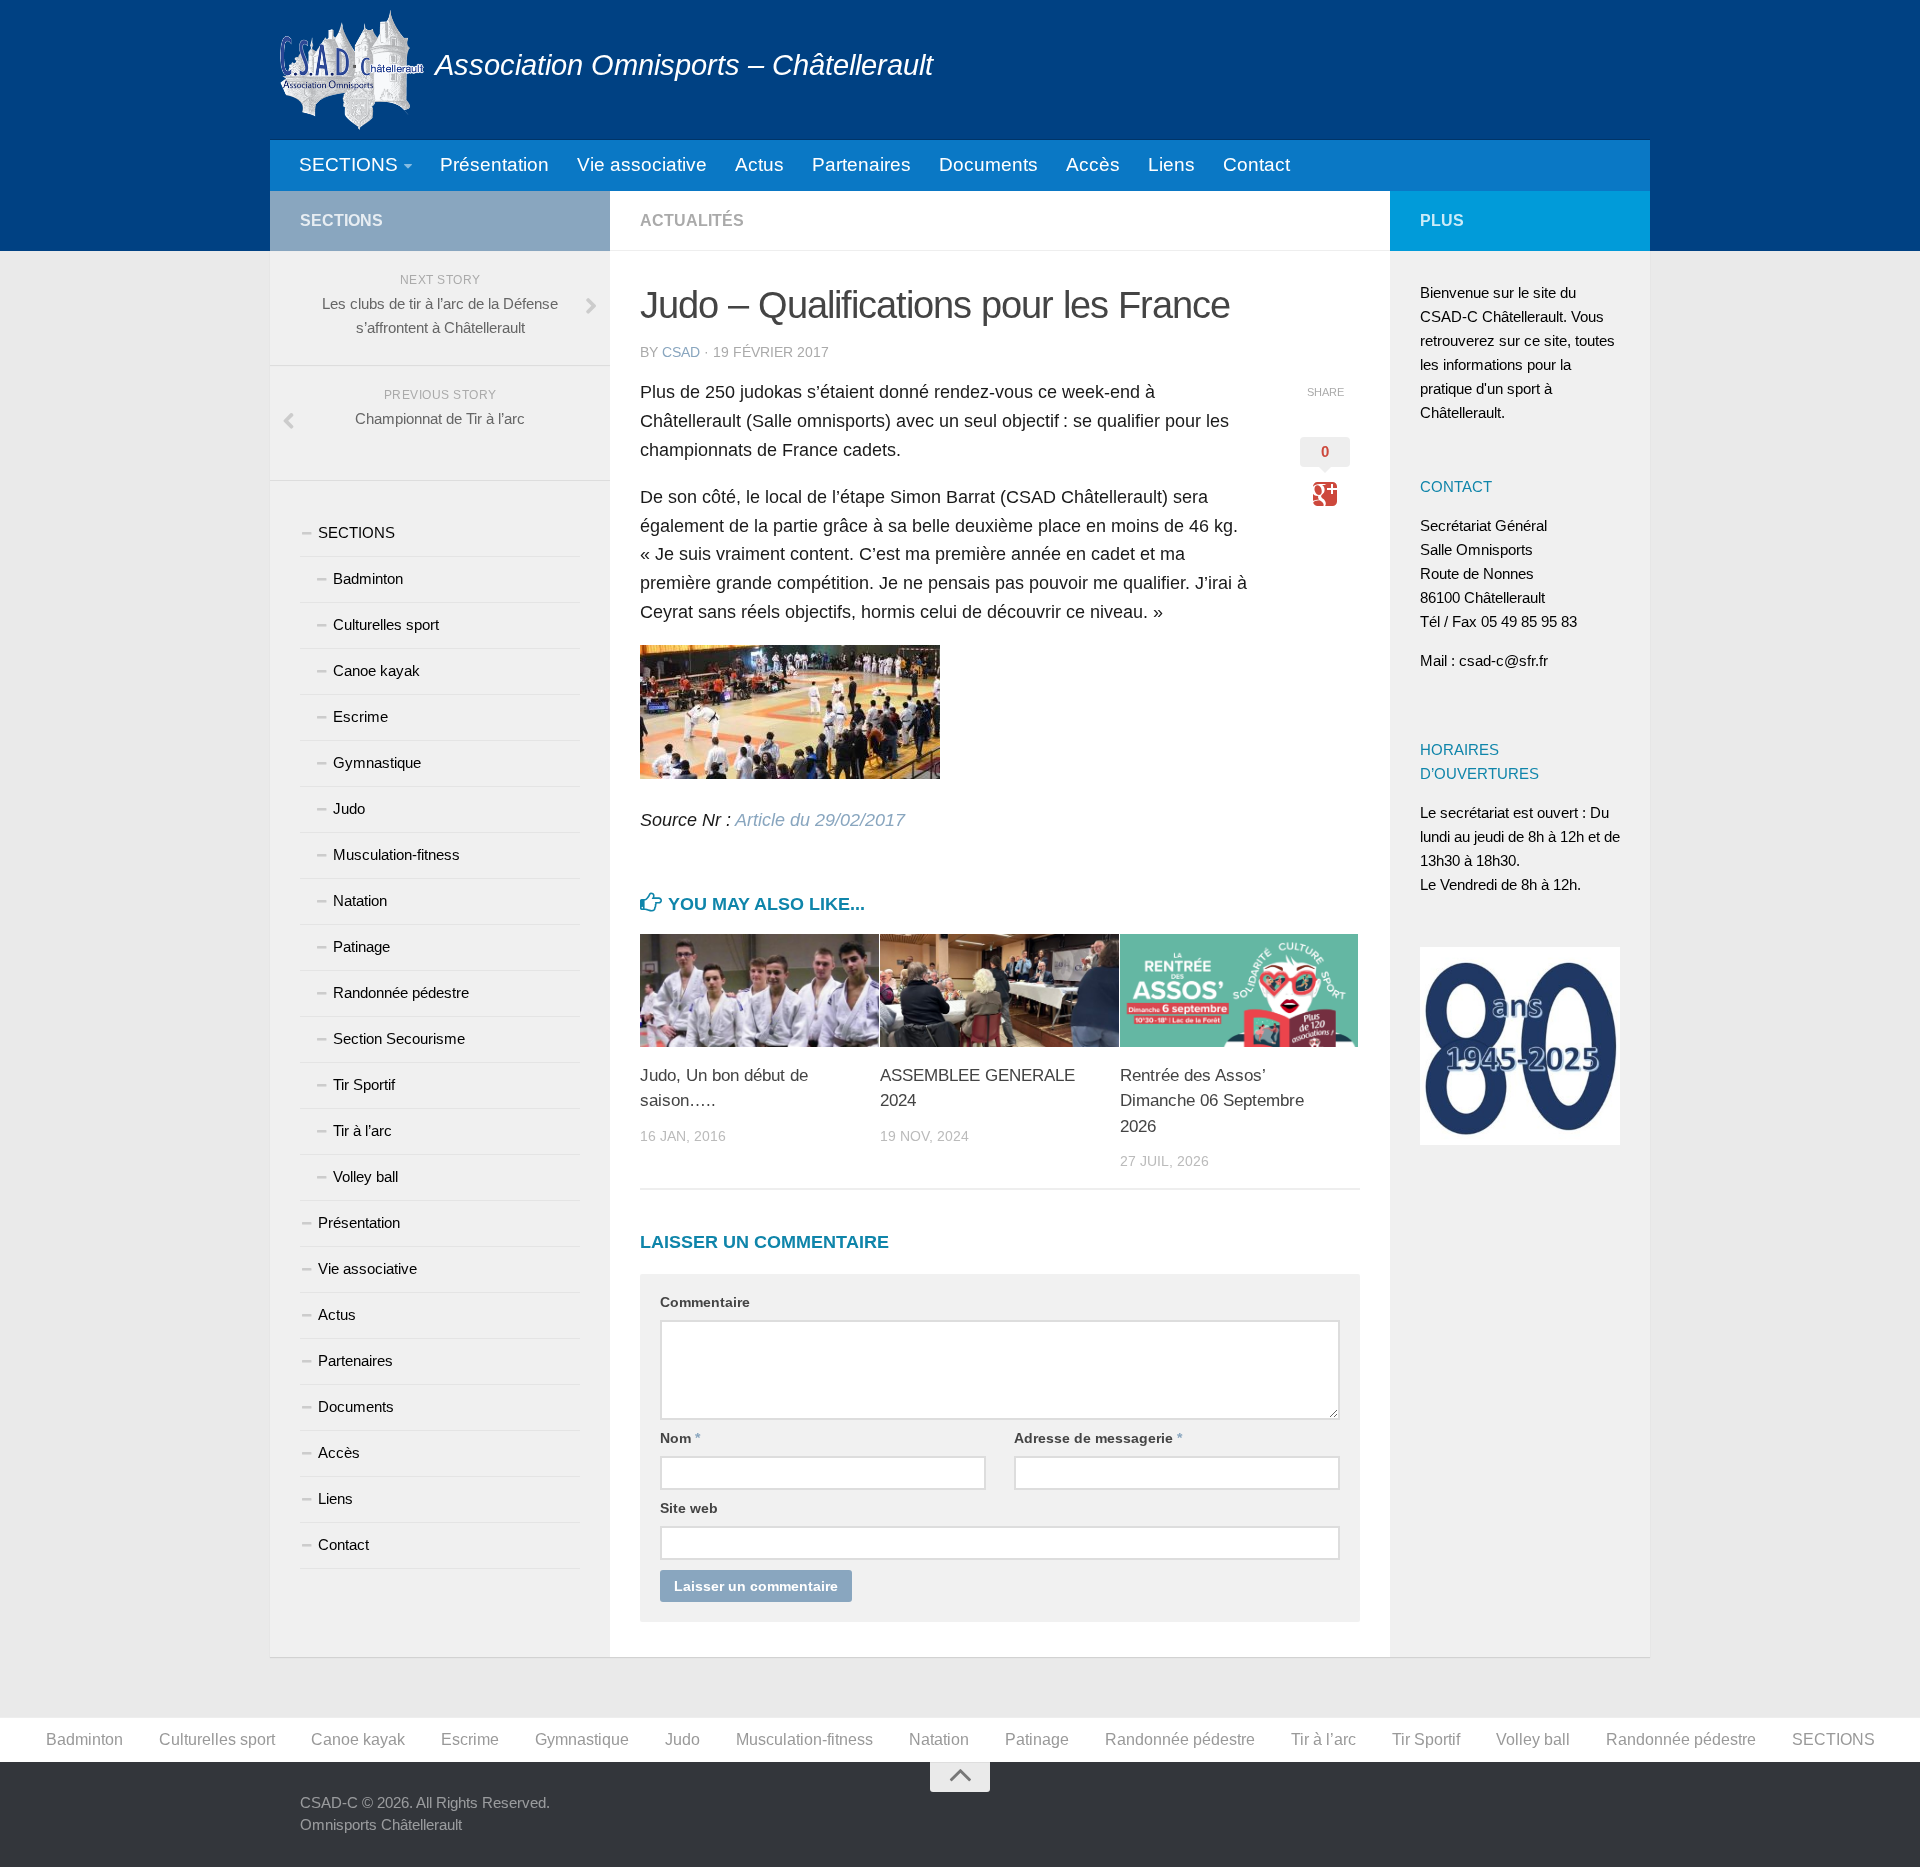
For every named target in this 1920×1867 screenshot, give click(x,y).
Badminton (368, 578)
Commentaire (705, 1302)
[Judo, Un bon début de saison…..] (759, 990)
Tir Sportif (364, 1084)
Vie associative (642, 164)
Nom (680, 1438)
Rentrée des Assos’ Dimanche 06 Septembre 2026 (1212, 1101)
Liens (1171, 164)
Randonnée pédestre (401, 992)
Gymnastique (377, 762)
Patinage (361, 946)
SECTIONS (348, 164)
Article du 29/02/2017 (820, 820)
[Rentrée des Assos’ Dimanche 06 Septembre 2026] (1239, 990)
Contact (1256, 164)
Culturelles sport (386, 624)
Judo (349, 808)
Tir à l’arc (362, 1130)
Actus (759, 164)
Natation (360, 900)
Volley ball (365, 1176)
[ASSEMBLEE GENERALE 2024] (999, 990)
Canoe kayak (376, 670)
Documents (988, 164)
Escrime (360, 716)
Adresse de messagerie (1098, 1438)
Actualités (692, 220)
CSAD (681, 352)
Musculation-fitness (396, 854)
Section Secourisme (399, 1038)
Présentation (494, 164)
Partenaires (861, 164)
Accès (1093, 164)
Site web (689, 1508)
